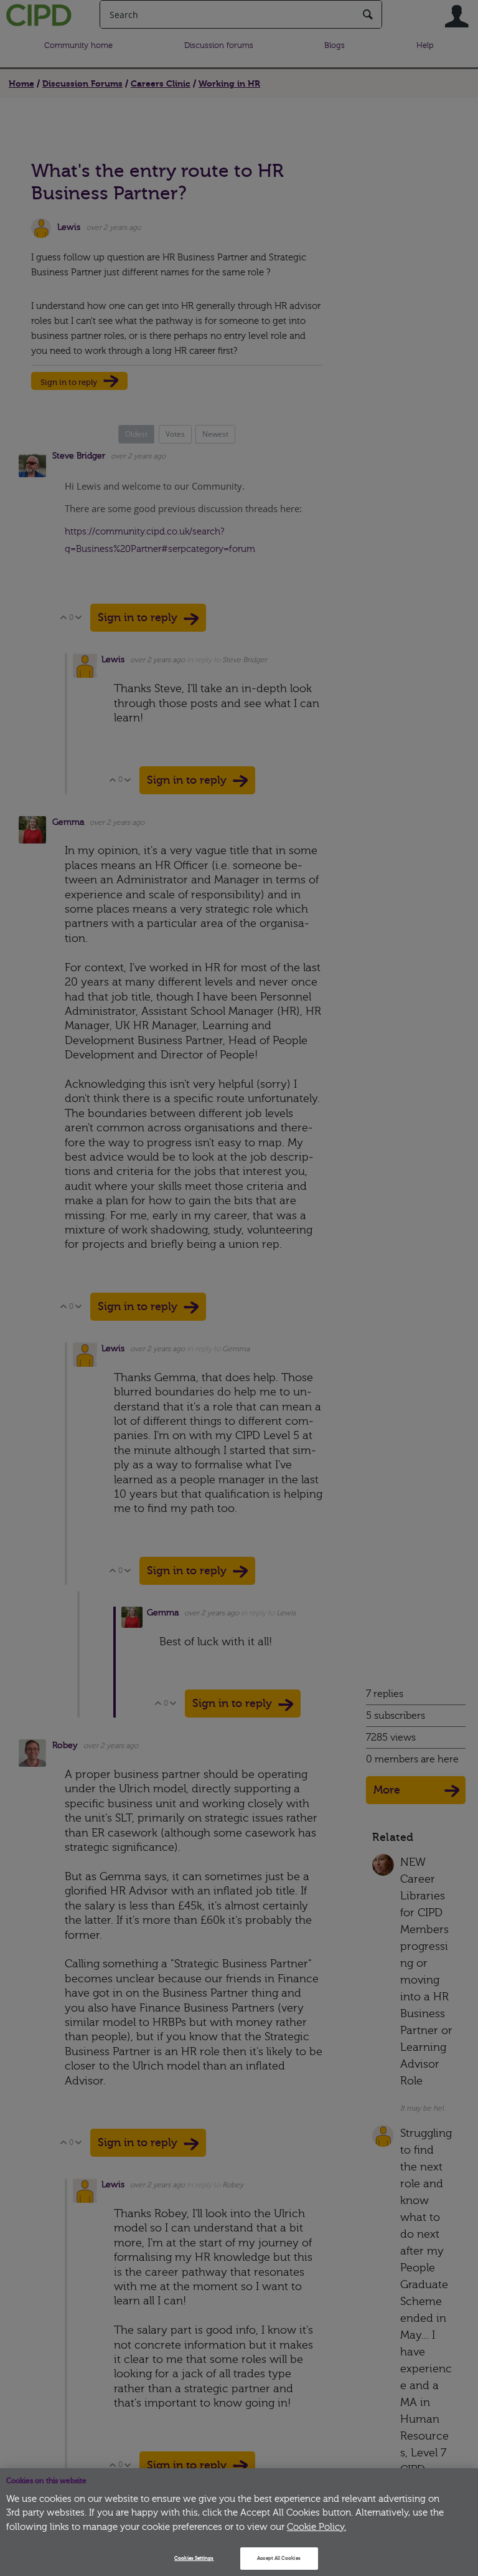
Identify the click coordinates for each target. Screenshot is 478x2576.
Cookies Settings (194, 2558)
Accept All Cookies (279, 2558)
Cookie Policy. (316, 2527)
